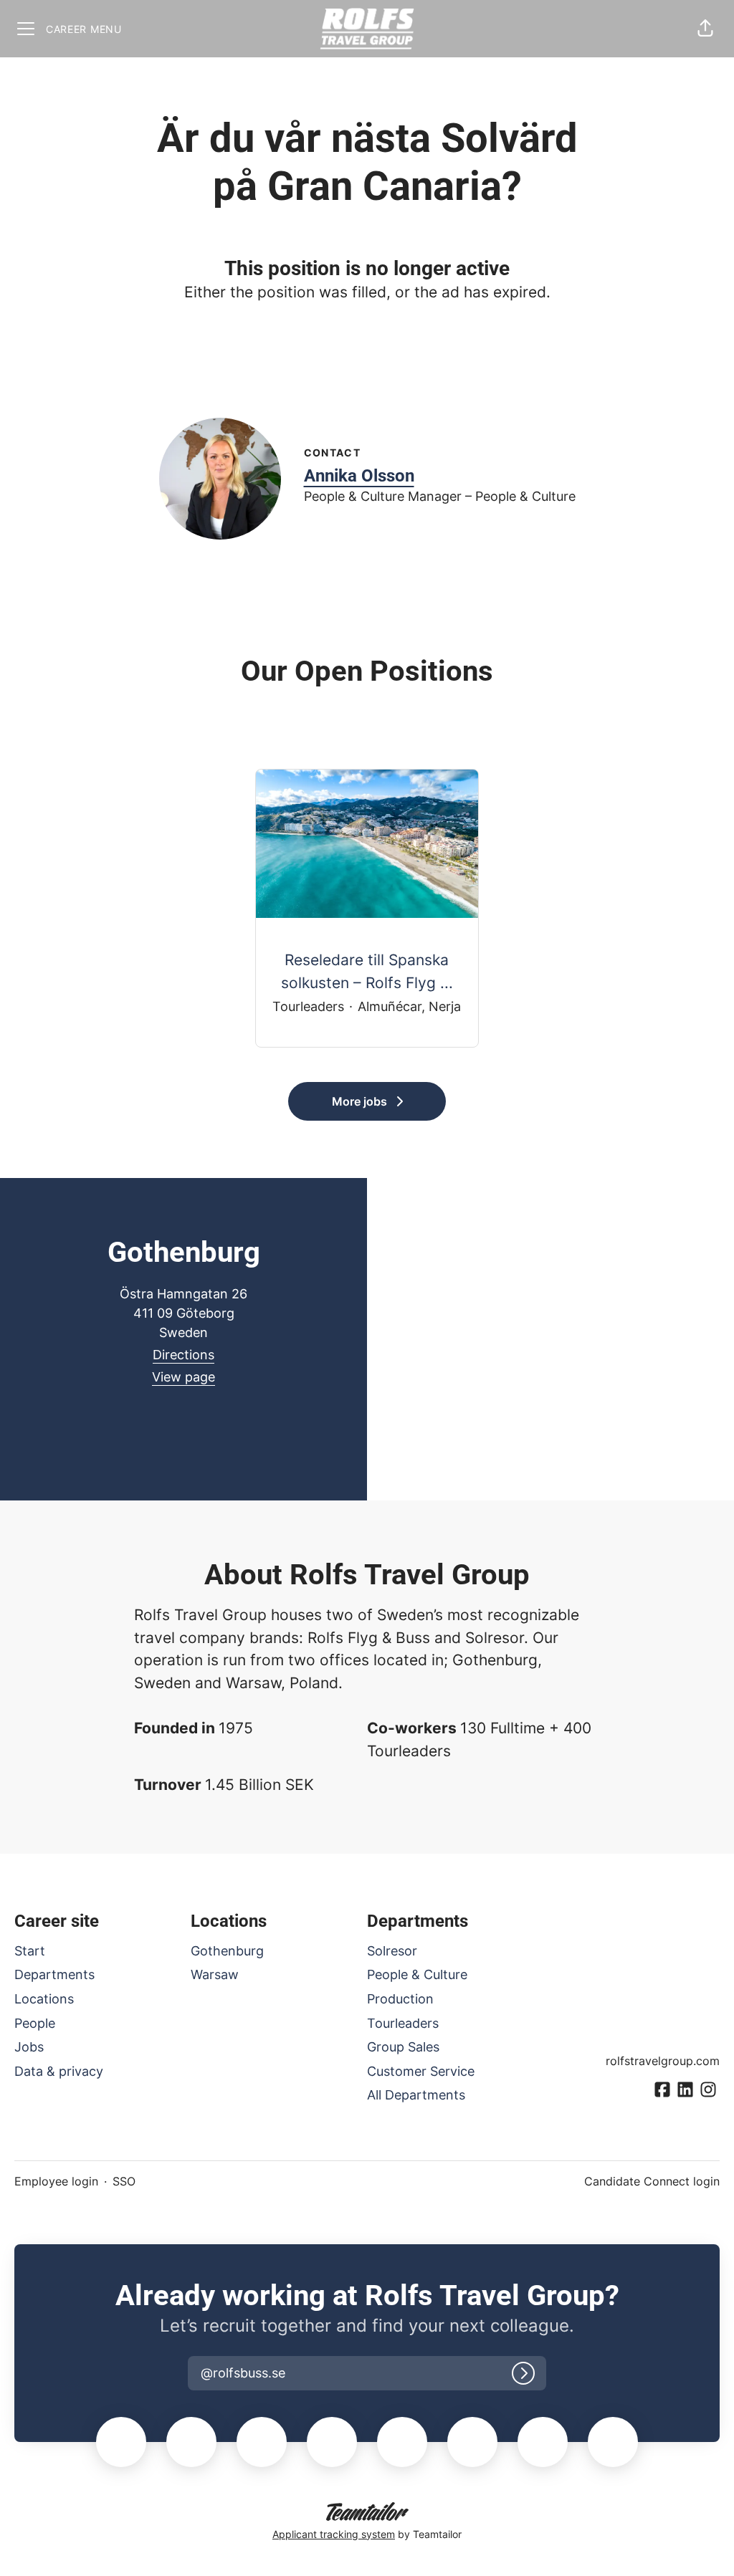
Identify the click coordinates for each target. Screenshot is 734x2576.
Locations (44, 1999)
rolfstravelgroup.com (663, 2061)
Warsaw (215, 1974)
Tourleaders (403, 2023)
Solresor (392, 1951)
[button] (705, 29)
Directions (183, 1355)
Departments (54, 1974)
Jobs (29, 2047)
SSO (124, 2181)
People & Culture (417, 1974)
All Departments (416, 2095)
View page (183, 1377)
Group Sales (403, 2047)
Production (400, 1999)
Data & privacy (59, 2071)
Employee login (56, 2181)
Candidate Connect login (652, 2181)
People (35, 2023)
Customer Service (421, 2071)
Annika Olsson (359, 476)
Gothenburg (227, 1951)
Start (30, 1951)
